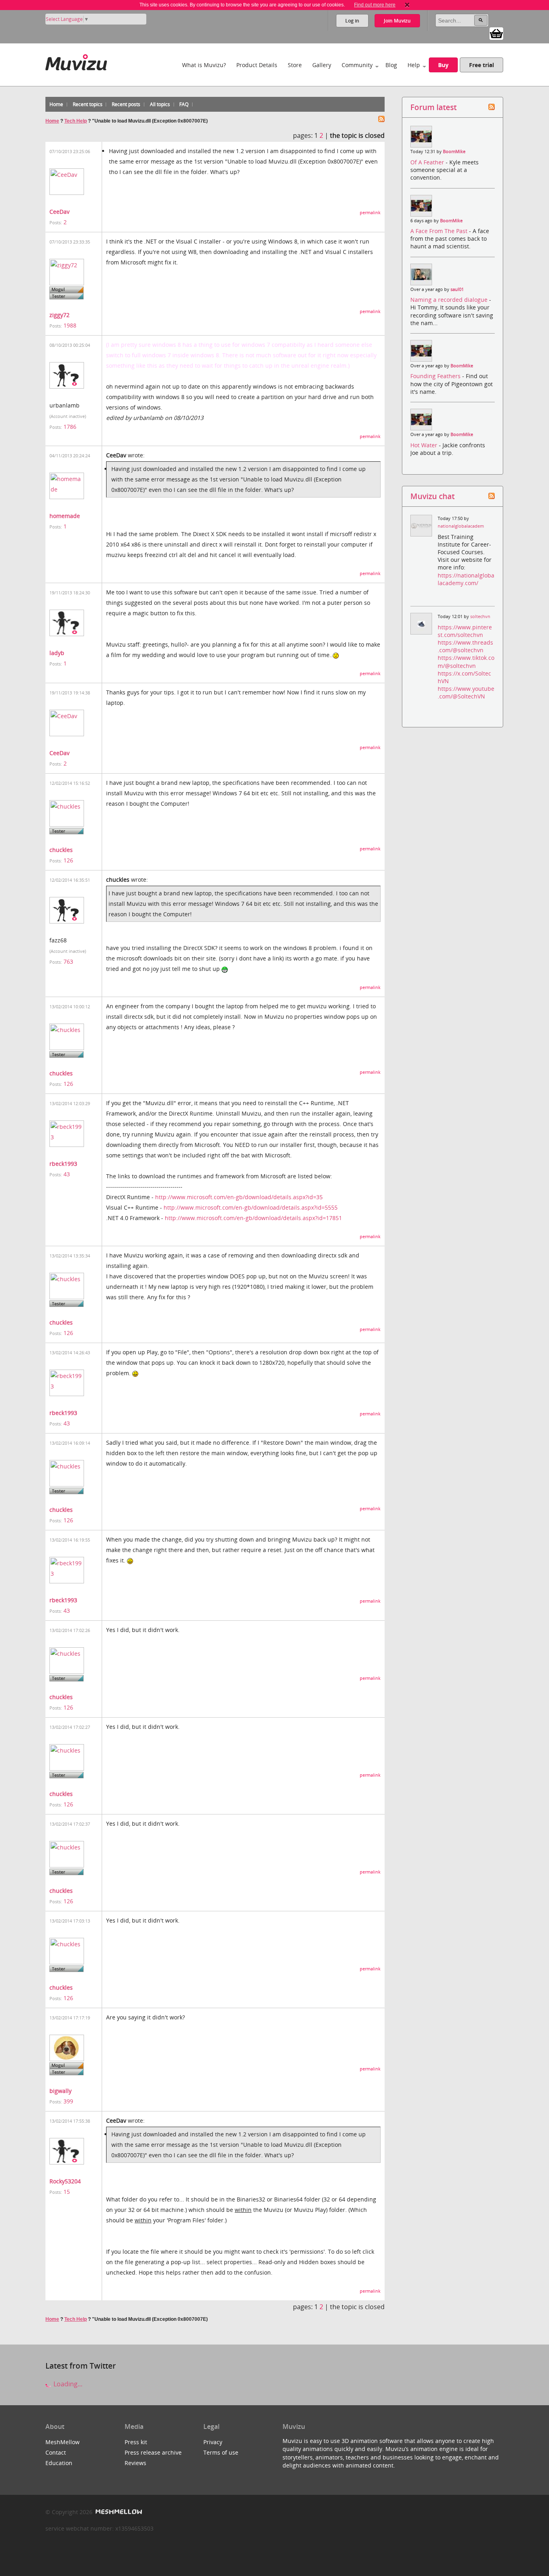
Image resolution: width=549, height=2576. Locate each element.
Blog (391, 65)
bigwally (60, 2091)
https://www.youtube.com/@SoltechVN (466, 692)
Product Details (257, 65)
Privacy (213, 2442)
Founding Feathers (436, 376)
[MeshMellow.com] (118, 2512)
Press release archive (153, 2452)
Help (414, 65)
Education (59, 2463)
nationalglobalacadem (461, 526)
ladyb (57, 653)
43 (67, 1174)
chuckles (61, 850)
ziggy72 (59, 315)
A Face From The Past (440, 231)
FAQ (184, 104)
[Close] (407, 5)
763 (68, 961)
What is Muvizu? (204, 65)
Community (357, 65)
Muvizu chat (432, 496)
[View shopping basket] (496, 33)
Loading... (67, 2384)
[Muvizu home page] (76, 61)
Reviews (135, 2463)
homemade (65, 516)
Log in (352, 21)
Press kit (136, 2442)
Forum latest (433, 107)
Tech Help (76, 121)
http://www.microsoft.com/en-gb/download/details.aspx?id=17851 (253, 1218)
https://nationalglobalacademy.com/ (466, 579)
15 (67, 2192)
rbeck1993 (63, 1164)
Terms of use (221, 2452)
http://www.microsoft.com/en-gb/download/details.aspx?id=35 (239, 1197)
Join (397, 21)
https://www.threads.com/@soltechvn (465, 646)
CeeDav (59, 212)
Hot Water (425, 445)
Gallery (322, 65)
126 (68, 860)
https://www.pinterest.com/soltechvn (465, 631)
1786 (70, 427)
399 (68, 2101)
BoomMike (454, 152)
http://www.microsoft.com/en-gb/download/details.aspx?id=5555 (251, 1207)
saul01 (457, 289)
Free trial (481, 65)
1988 (70, 325)
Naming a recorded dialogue (450, 300)
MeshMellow (62, 2442)
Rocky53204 (65, 2181)
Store (295, 65)
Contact (56, 2452)
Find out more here (375, 5)
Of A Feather (428, 162)
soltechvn (480, 616)
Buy (443, 65)
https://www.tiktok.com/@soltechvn (466, 661)
